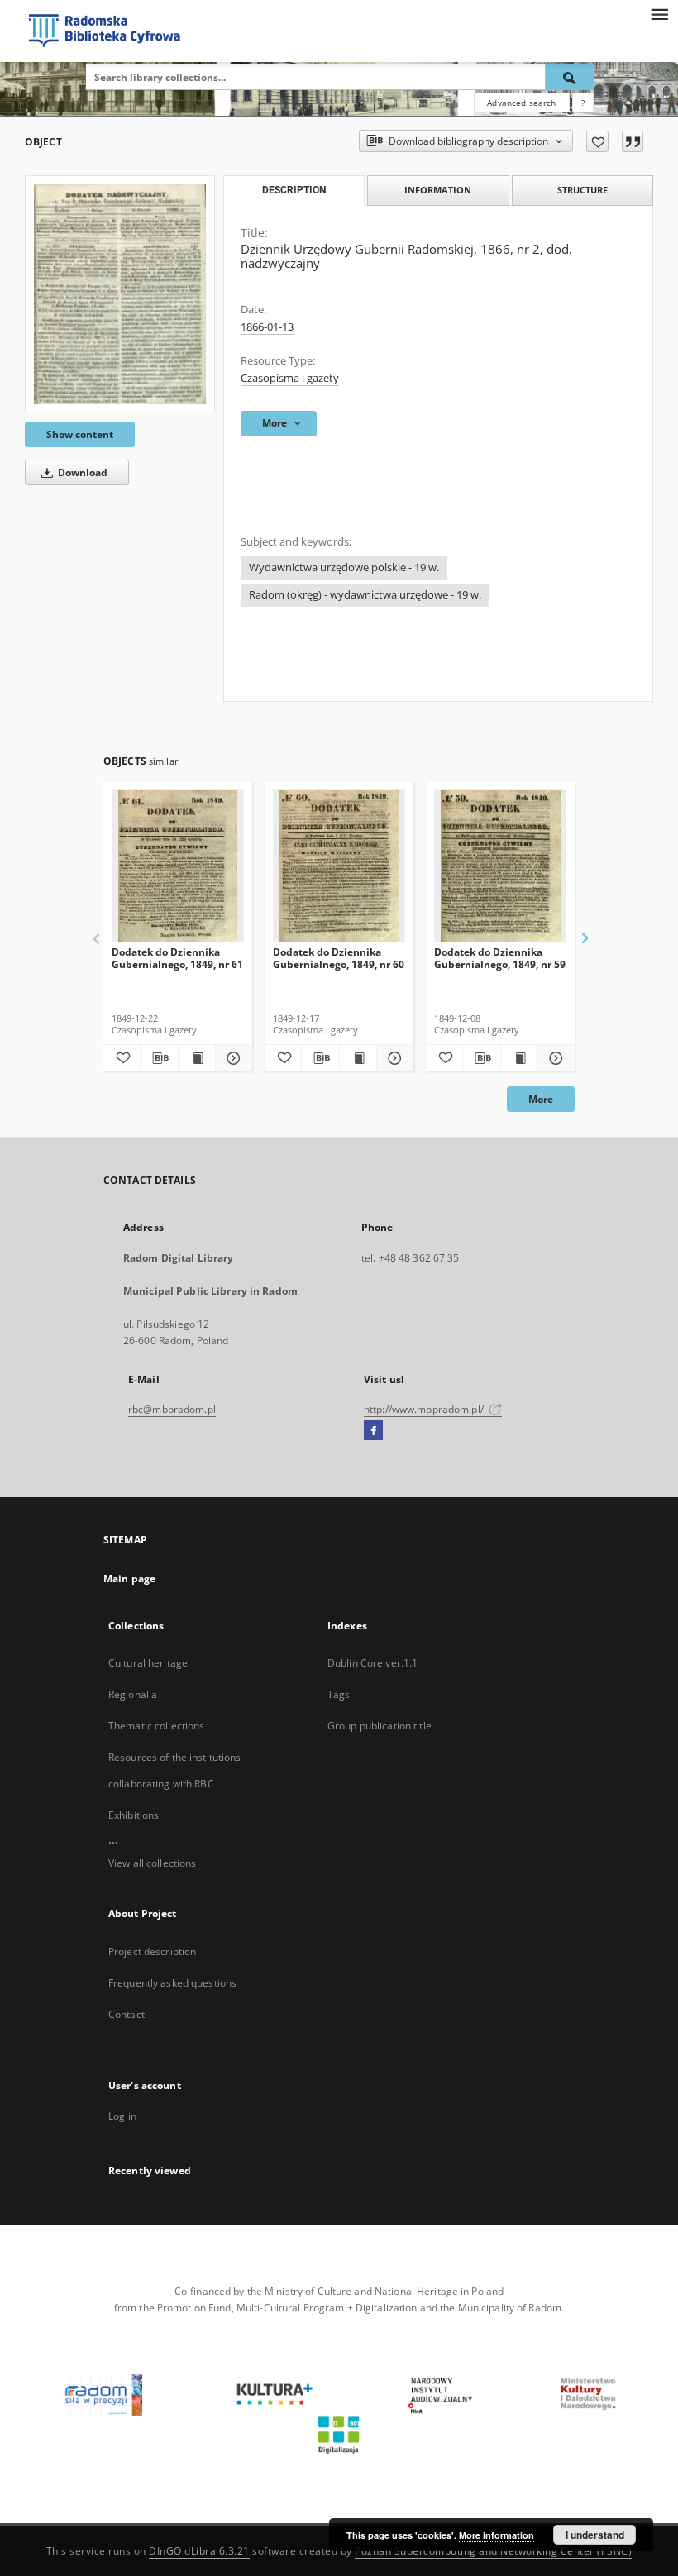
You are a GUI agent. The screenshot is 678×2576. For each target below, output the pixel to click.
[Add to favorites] (597, 141)
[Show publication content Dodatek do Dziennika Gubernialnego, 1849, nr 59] (519, 1058)
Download (81, 472)
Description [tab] (294, 190)
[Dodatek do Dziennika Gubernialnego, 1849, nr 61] (178, 867)
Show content (80, 434)
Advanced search (521, 103)
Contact (127, 2014)
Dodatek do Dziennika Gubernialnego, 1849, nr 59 (500, 958)
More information (497, 2535)
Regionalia (133, 1694)
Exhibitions (134, 1815)
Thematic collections (156, 1726)
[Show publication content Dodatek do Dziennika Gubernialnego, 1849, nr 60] (358, 1058)
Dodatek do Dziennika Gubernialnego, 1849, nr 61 (177, 958)
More (541, 1099)
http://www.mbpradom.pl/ (425, 1409)
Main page (129, 1579)
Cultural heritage (148, 1663)
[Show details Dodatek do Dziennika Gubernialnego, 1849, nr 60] (393, 1058)
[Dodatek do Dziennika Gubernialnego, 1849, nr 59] (500, 867)
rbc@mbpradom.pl (172, 1409)
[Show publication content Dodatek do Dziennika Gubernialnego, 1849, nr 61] (197, 1058)
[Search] (570, 77)
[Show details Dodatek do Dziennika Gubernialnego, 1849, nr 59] (554, 1058)
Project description (152, 1951)
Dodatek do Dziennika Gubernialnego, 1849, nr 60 (339, 958)
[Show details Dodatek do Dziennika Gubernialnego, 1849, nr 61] (232, 1058)
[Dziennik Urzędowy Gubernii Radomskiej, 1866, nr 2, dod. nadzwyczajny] (120, 294)
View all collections (152, 1863)
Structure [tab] (583, 190)
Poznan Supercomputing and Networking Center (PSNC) (493, 2551)
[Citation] (633, 141)
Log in (122, 2116)
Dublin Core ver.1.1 (372, 1663)
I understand (595, 2535)
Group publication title (380, 1726)
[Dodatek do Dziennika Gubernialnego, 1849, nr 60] (339, 867)
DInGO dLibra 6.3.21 (199, 2551)
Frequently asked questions (172, 1983)
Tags (339, 1694)
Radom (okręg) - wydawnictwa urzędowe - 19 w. (365, 595)
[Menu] (659, 13)
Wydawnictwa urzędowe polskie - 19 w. (344, 568)
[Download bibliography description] (159, 1058)
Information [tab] (438, 190)
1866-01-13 (267, 327)
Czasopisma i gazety (290, 378)
